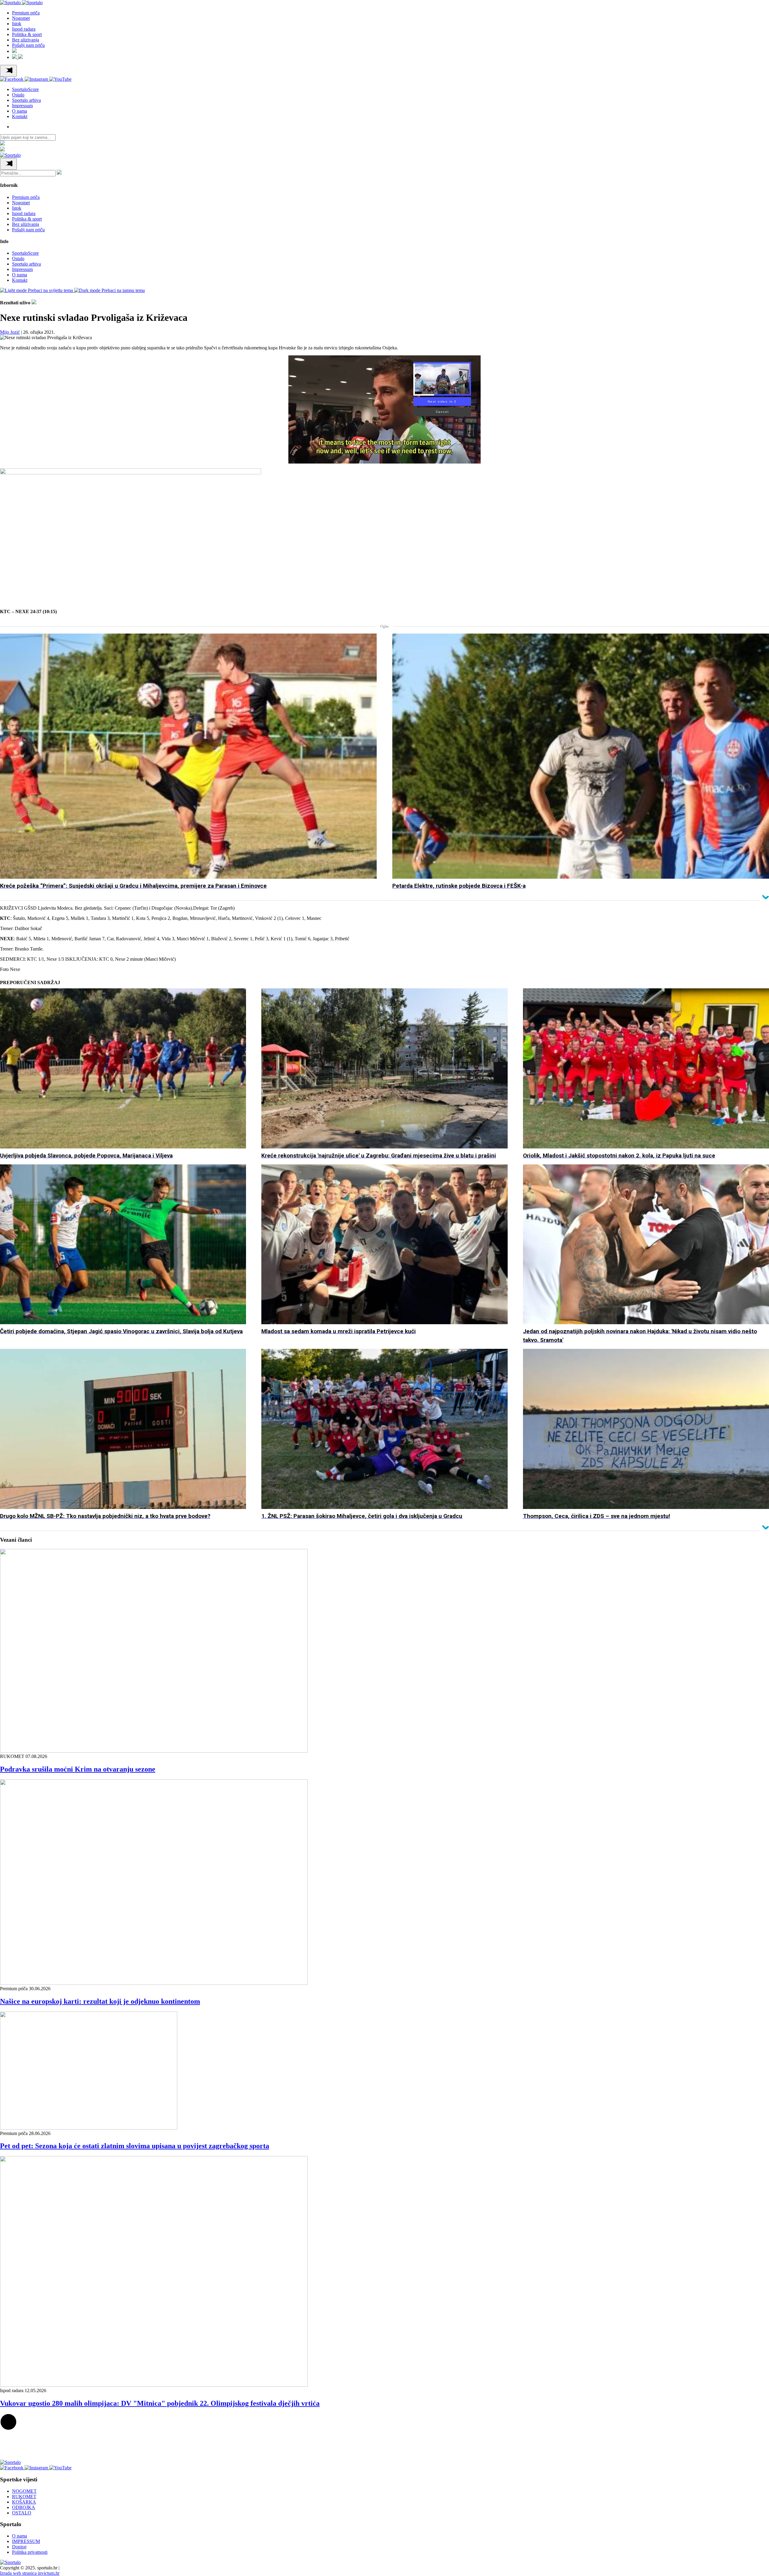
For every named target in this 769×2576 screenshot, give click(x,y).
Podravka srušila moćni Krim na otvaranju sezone (78, 1769)
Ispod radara (24, 29)
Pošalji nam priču (28, 45)
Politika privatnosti (30, 2552)
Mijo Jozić (10, 332)
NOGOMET (24, 2491)
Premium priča (26, 13)
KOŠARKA (24, 2502)
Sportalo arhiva (26, 100)
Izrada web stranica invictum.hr (30, 2573)
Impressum (22, 106)
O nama (20, 111)
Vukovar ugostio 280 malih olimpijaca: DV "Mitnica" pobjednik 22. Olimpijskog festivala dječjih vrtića (160, 2403)
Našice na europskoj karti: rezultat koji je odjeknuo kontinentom (100, 2001)
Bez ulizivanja (26, 40)
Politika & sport (27, 34)
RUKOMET (24, 2497)
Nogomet (21, 18)
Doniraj (19, 2547)
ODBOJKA (24, 2507)
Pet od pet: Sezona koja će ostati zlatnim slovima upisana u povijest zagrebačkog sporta (135, 2146)
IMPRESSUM (26, 2541)
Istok (17, 24)
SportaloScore (25, 89)
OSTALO (22, 2513)
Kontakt (20, 116)
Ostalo (18, 95)
